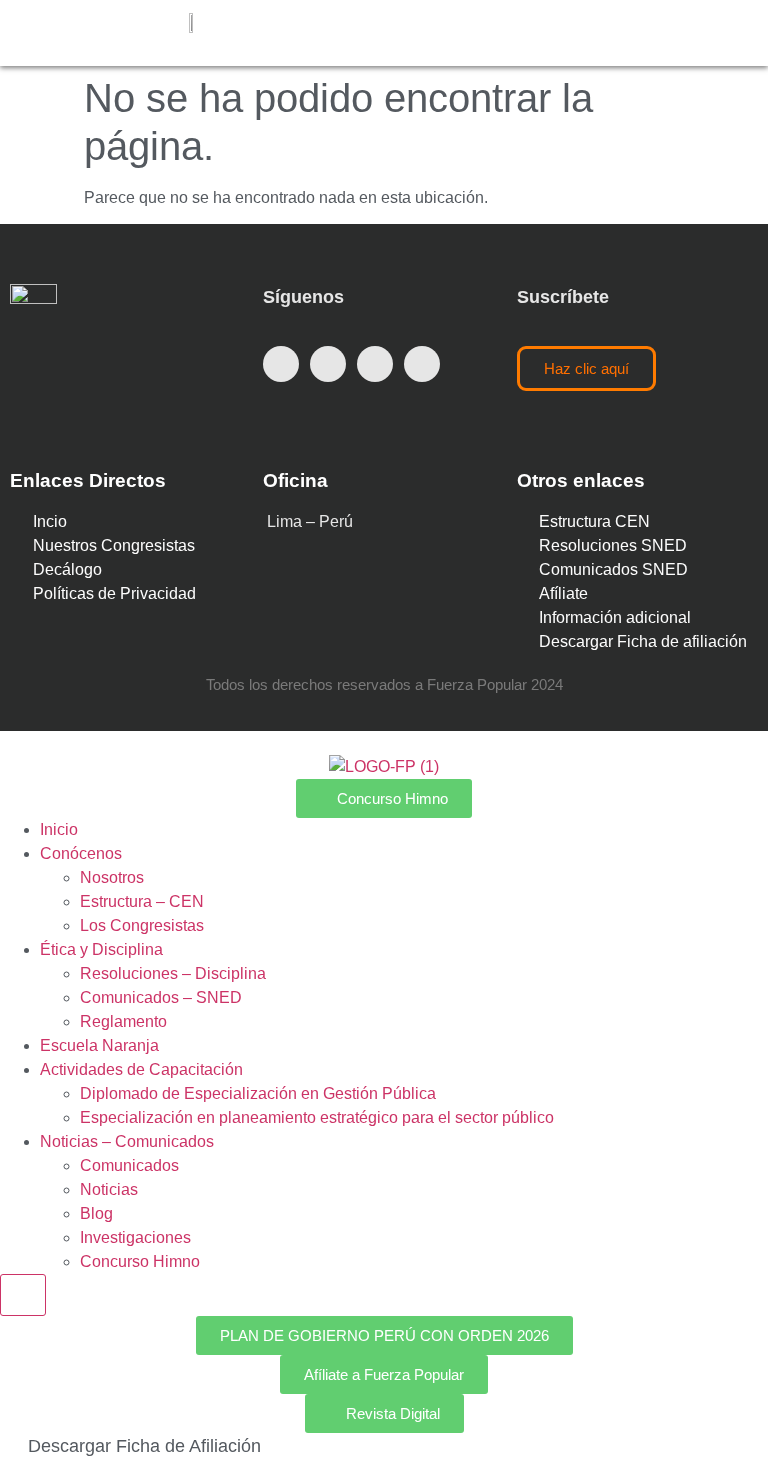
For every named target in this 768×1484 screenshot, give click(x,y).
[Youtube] (375, 364)
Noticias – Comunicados (127, 1141)
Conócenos (81, 853)
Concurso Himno (140, 1261)
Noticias (109, 1189)
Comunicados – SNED (161, 997)
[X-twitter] (328, 364)
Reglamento (123, 1021)
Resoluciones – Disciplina (173, 973)
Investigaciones (135, 1237)
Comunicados (129, 1165)
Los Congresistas (142, 925)
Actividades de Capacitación (141, 1069)
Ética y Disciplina (101, 949)
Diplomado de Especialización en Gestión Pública (258, 1093)
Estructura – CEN (142, 901)
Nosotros (112, 877)
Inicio (59, 829)
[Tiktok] (422, 364)
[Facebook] (281, 364)
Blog (96, 1213)
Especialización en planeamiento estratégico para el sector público (317, 1117)
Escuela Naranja (99, 1045)
